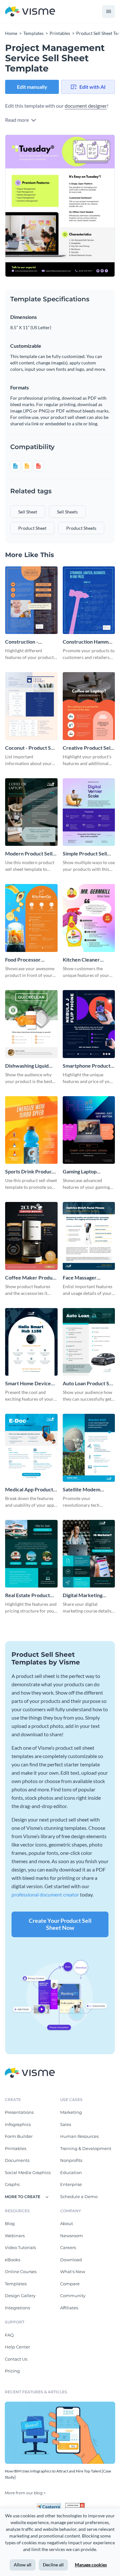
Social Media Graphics (28, 2172)
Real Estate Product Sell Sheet (28, 1595)
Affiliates (69, 2308)
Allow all (23, 2565)
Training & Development (86, 2148)
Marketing (71, 2112)
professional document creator (45, 1894)
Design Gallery (20, 2296)
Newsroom (72, 2236)
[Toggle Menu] (108, 12)
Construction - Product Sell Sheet (26, 642)
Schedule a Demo (79, 2197)
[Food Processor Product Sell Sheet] (31, 918)
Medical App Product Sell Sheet (29, 1490)
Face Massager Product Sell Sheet (84, 1278)
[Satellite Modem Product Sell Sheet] (89, 1448)
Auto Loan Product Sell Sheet (89, 1384)
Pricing (12, 2371)
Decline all (53, 2565)
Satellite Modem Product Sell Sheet (84, 1490)
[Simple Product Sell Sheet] (89, 812)
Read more (17, 120)
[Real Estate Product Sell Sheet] (31, 1554)
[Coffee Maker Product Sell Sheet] (31, 1236)
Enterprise (71, 2184)
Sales (66, 2124)
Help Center (17, 2347)
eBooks (12, 2260)
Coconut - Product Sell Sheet (31, 748)
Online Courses (21, 2272)
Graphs (12, 2184)
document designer (86, 106)
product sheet (32, 528)
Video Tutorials (20, 2247)
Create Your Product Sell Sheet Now (60, 1924)
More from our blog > (25, 2493)
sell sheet (28, 512)
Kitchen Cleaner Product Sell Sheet (84, 960)
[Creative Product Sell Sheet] (89, 706)
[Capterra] (51, 2505)
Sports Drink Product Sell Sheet (29, 1172)
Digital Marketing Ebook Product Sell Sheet (84, 1595)
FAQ (9, 2335)
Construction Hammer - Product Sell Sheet (88, 642)
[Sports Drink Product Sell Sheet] (31, 1130)
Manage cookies (91, 2565)
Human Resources (79, 2136)
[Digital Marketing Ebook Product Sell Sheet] (89, 1554)
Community (73, 2296)
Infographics (18, 2124)
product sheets (81, 528)
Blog (10, 2223)
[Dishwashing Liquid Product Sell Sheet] (31, 1024)
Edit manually (32, 87)
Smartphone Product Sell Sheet (87, 1066)
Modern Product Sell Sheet (29, 854)
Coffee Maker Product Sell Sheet (31, 1278)
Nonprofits (71, 2160)
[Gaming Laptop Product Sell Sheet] (89, 1130)
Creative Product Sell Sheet (87, 748)
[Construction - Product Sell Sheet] (31, 600)
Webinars (15, 2236)
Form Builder (19, 2136)
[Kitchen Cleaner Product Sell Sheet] (89, 918)
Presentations (19, 2112)
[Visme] (30, 12)
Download (71, 2260)
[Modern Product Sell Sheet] (31, 812)
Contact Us (16, 2359)
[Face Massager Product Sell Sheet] (89, 1236)
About (67, 2223)
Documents (17, 2160)
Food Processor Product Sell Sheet (26, 960)
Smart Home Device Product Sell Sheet (28, 1384)
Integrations (17, 2308)
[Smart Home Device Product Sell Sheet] (31, 1342)
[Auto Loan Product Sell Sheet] (89, 1342)
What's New (73, 2272)
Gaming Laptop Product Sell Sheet (84, 1172)
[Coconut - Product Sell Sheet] (31, 706)
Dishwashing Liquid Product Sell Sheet (27, 1066)
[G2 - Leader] (75, 2505)
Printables (16, 2148)
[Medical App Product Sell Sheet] (31, 1448)
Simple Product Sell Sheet (85, 854)
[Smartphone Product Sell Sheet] (89, 1024)
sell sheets (67, 512)
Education (71, 2172)
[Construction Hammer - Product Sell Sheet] (89, 600)
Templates (16, 2284)
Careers (68, 2247)
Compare (70, 2284)
